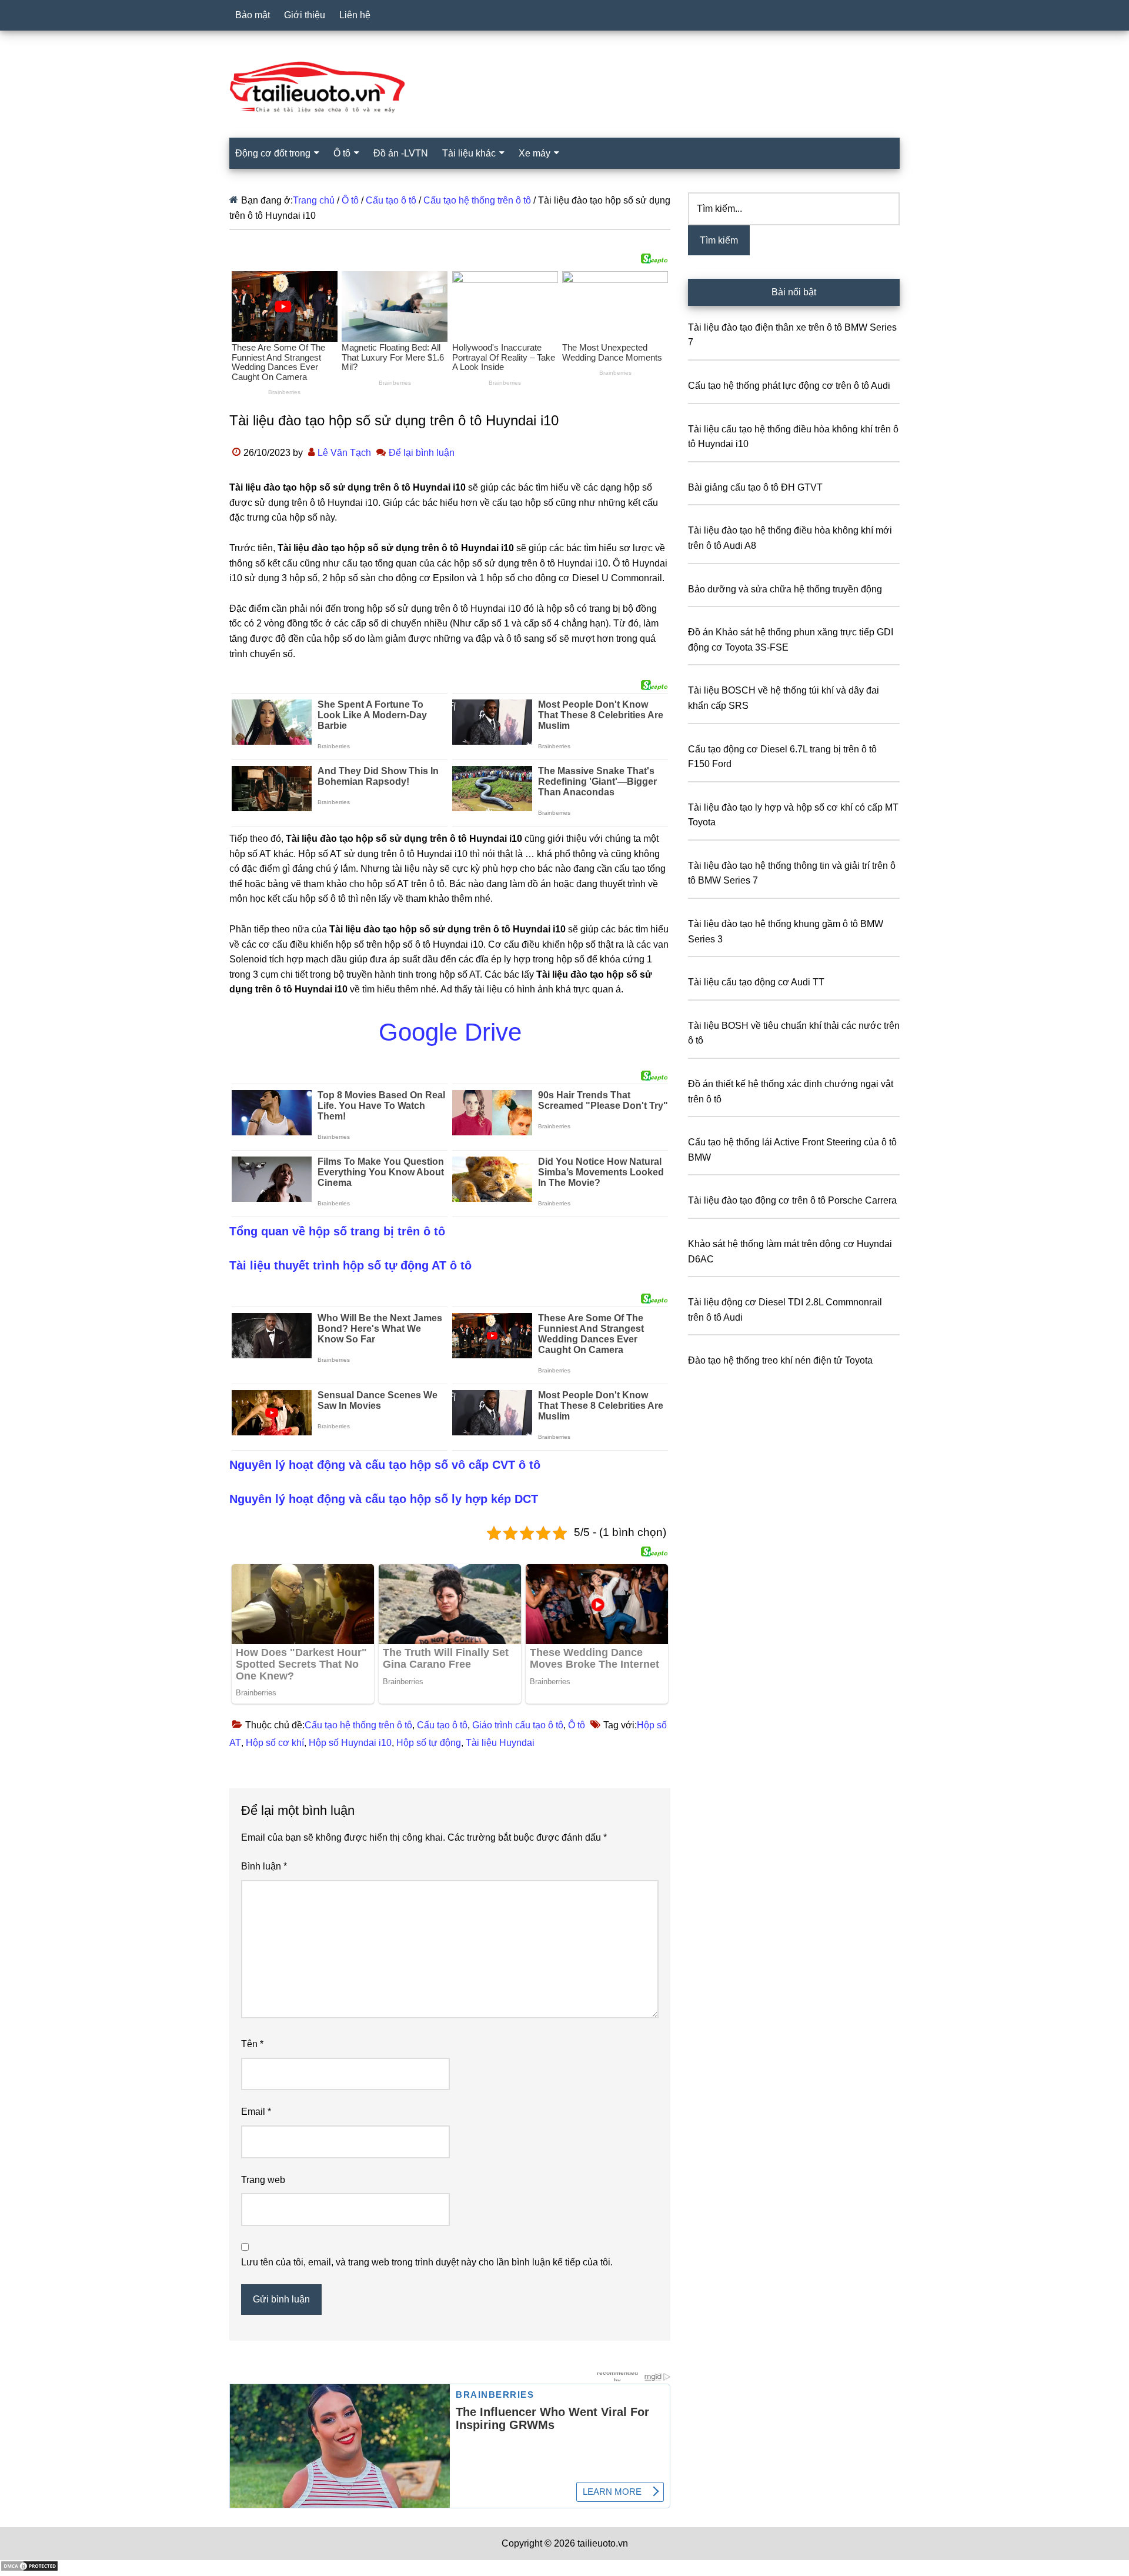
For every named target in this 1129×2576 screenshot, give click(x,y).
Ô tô (577, 1725)
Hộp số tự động (429, 1743)
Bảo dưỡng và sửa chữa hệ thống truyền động (785, 589)
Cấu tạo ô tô (442, 1725)
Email (256, 2112)
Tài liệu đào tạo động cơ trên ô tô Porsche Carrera (792, 1200)
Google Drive (450, 1032)
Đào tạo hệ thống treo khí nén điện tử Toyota (780, 1360)
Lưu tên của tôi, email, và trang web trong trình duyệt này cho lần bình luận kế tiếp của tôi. (427, 2262)
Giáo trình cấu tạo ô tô (518, 1725)
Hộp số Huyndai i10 (350, 1743)
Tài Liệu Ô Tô (564, 88)
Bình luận (264, 1866)
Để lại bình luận (422, 453)
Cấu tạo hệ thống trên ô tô (358, 1725)
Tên (252, 2044)
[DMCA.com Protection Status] (29, 2569)
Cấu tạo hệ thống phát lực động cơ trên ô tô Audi (789, 386)
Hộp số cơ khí (275, 1743)
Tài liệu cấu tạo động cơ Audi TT (756, 982)
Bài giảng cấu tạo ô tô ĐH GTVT (755, 487)
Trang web (263, 2180)
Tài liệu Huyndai (500, 1743)
